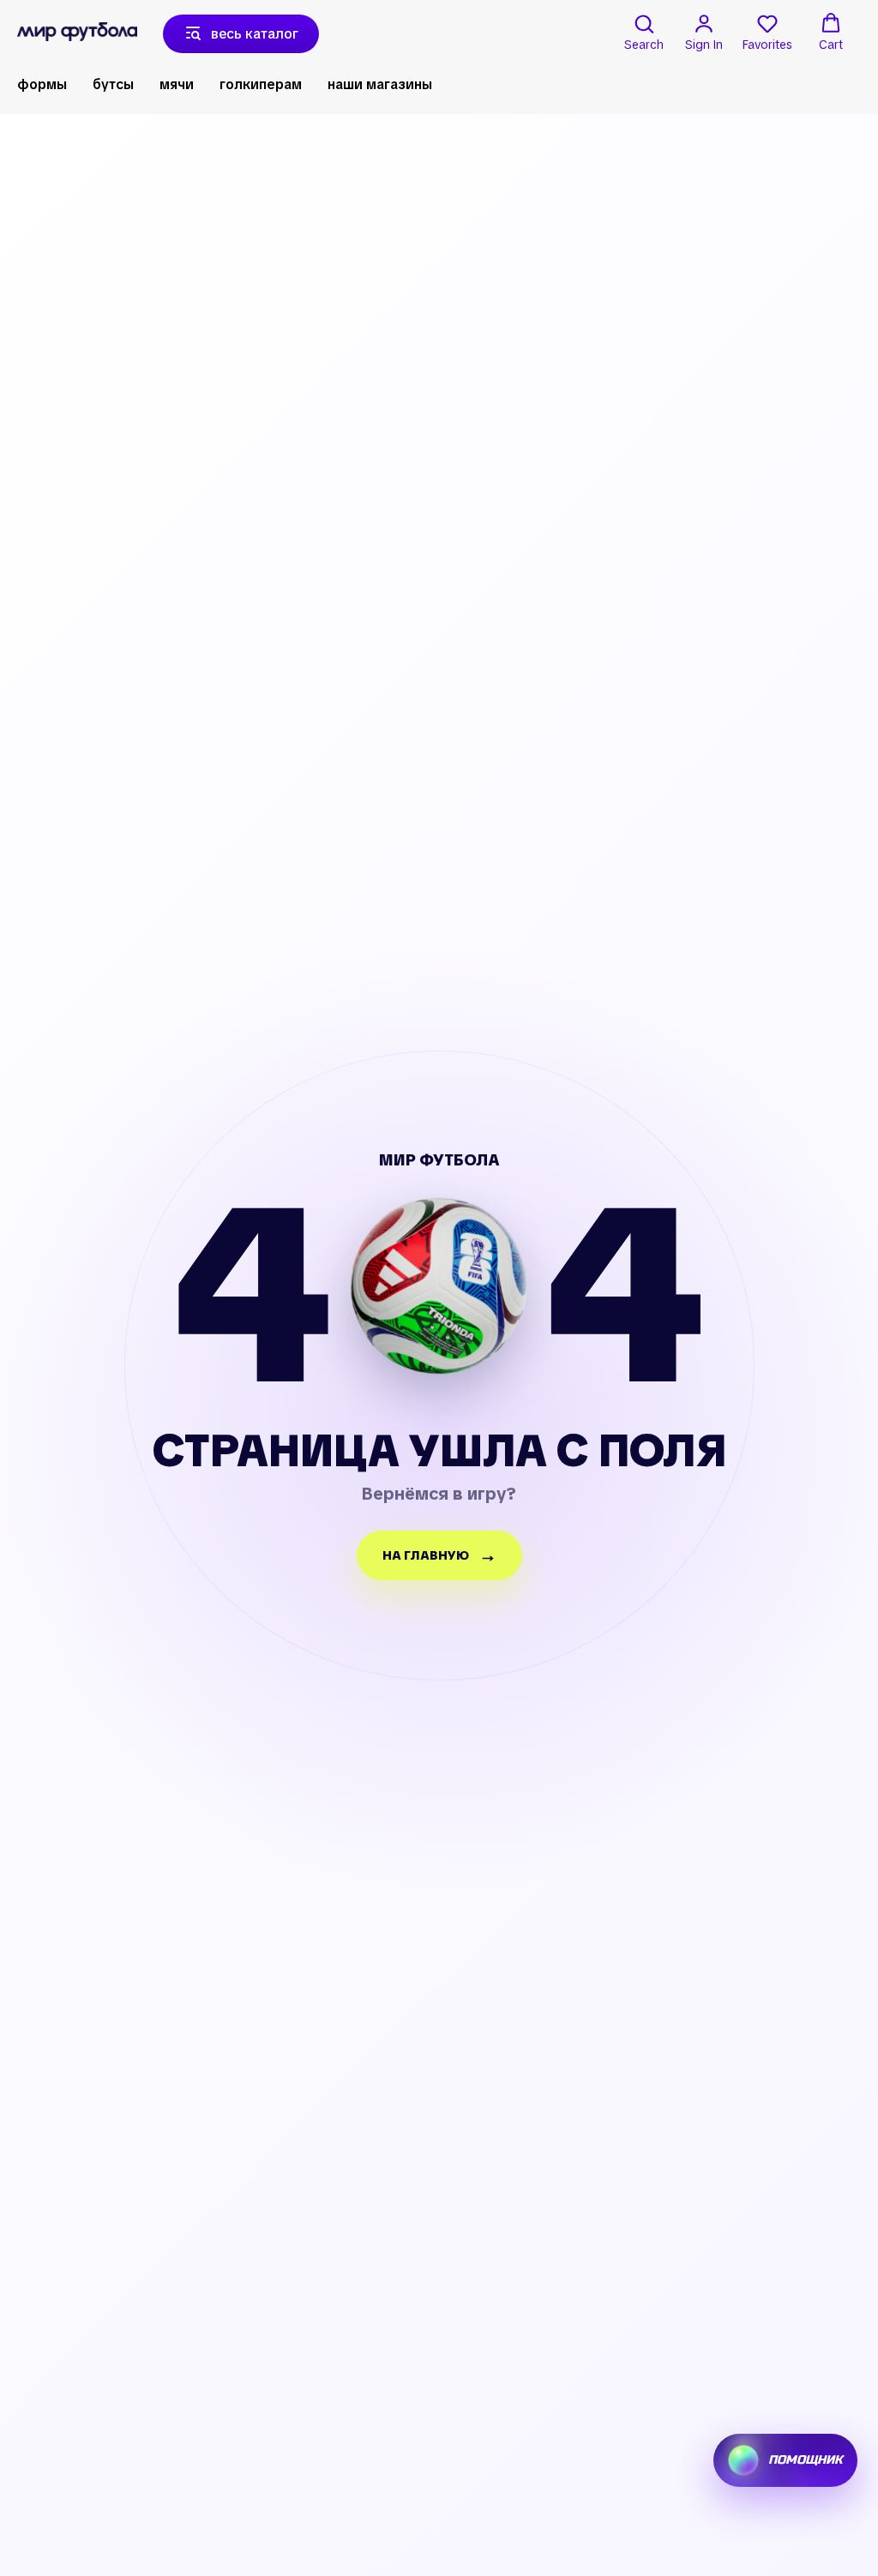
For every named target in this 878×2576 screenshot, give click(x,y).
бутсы (113, 84)
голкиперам (261, 84)
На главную (426, 1555)
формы (42, 84)
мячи (177, 84)
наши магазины (380, 84)
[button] (644, 33)
